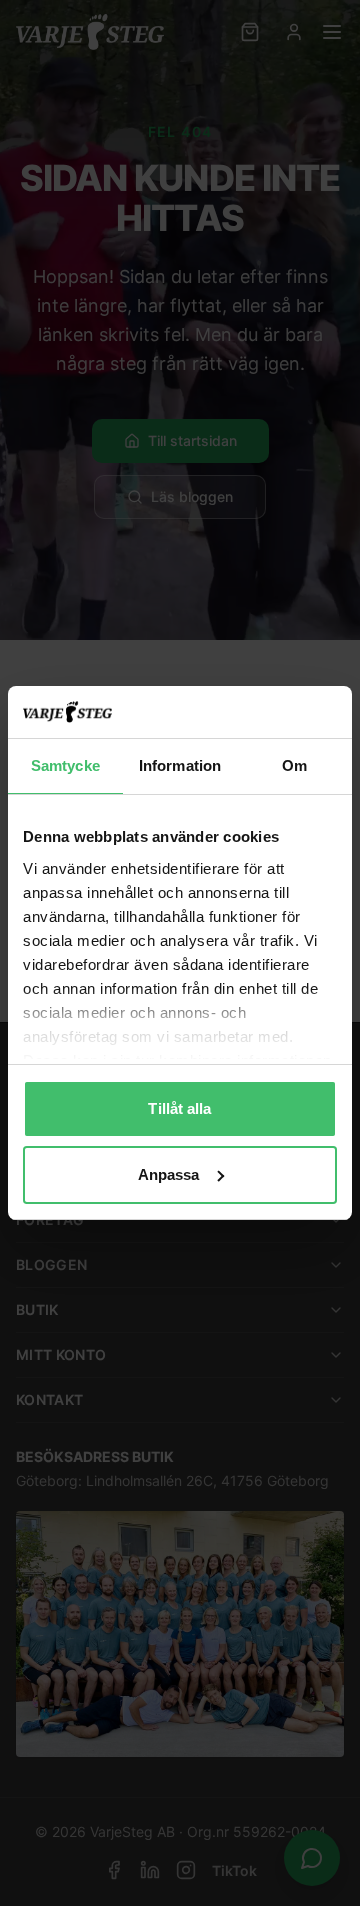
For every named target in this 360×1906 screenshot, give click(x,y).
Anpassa (169, 1174)
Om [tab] (294, 765)
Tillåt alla (179, 1108)
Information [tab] (180, 765)
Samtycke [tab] (65, 765)
